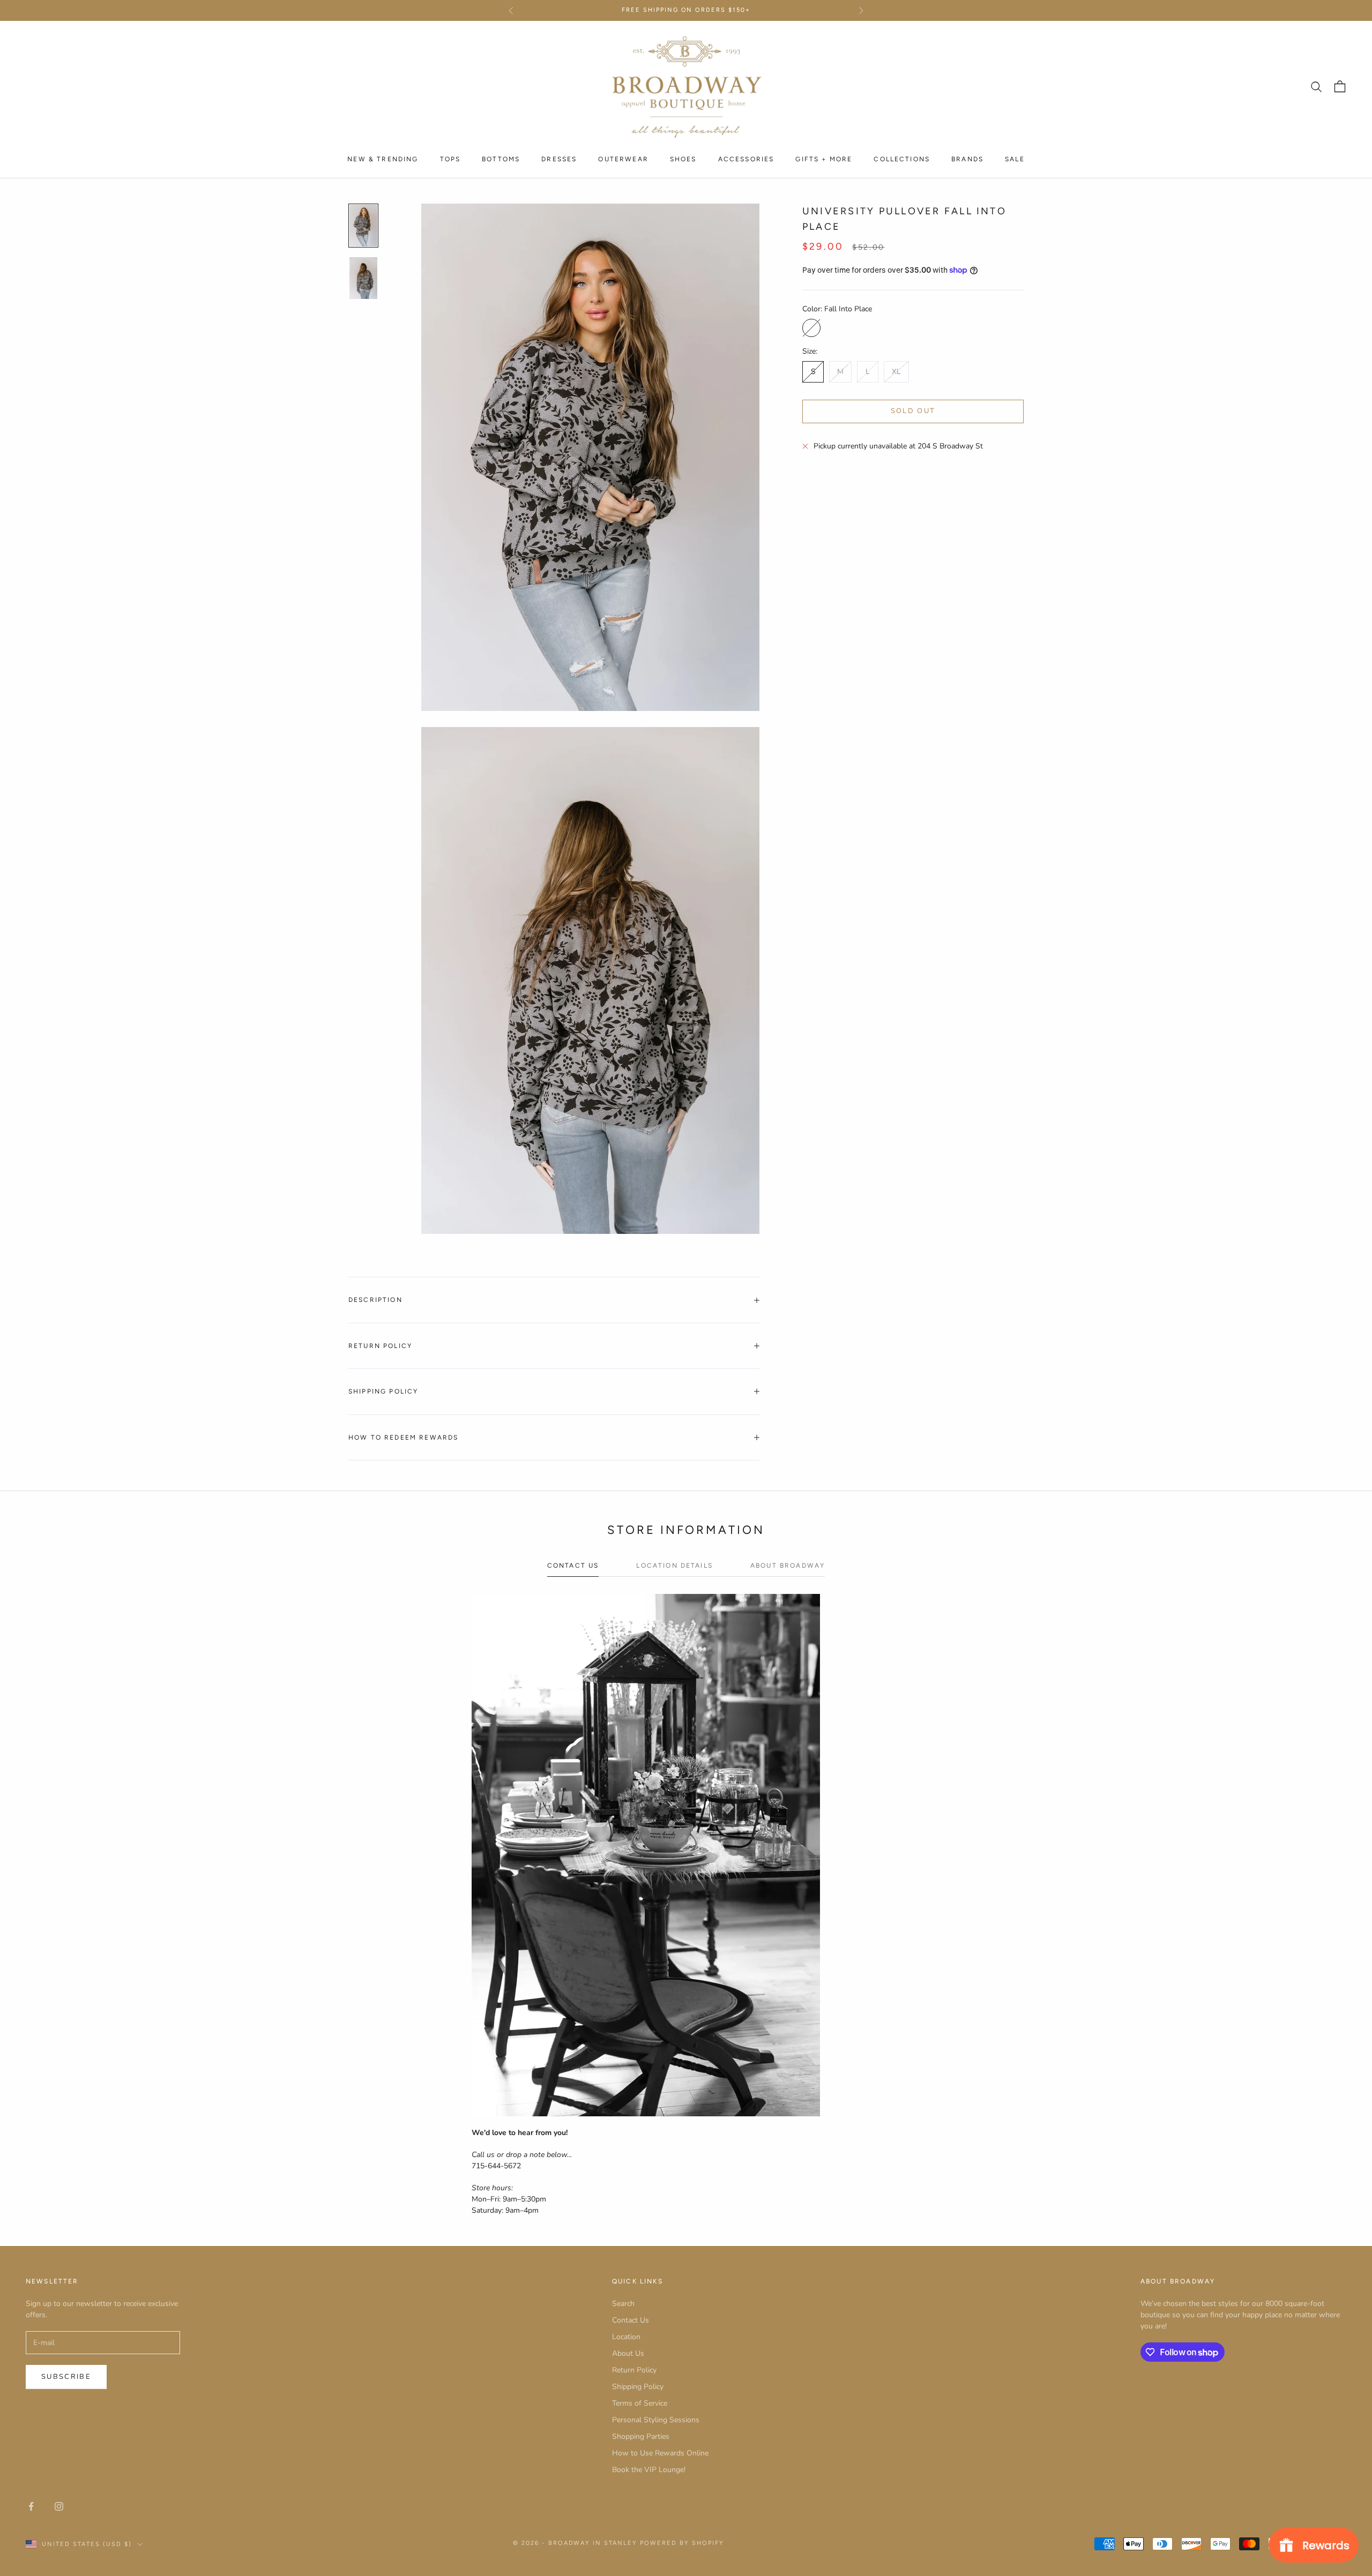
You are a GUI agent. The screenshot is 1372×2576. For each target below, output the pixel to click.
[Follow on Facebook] (31, 2506)
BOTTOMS (501, 159)
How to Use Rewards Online (660, 2453)
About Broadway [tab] (788, 1566)
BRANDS (967, 159)
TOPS (450, 159)
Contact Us (631, 2320)
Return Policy (634, 2370)
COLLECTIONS (902, 159)
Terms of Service (640, 2403)
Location (626, 2337)
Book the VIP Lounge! (649, 2470)
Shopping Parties (641, 2436)
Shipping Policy (638, 2387)
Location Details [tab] (674, 1566)
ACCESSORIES (746, 159)
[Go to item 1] (363, 226)
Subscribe (66, 2377)
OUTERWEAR (623, 159)
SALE (1015, 159)
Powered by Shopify (682, 2543)
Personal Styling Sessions (656, 2420)
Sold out (913, 411)
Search (623, 2304)
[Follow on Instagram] (59, 2506)
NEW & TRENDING (383, 159)
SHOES (683, 159)
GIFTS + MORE (824, 159)
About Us (628, 2353)
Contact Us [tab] (573, 1566)
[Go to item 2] (363, 278)
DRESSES (559, 159)
